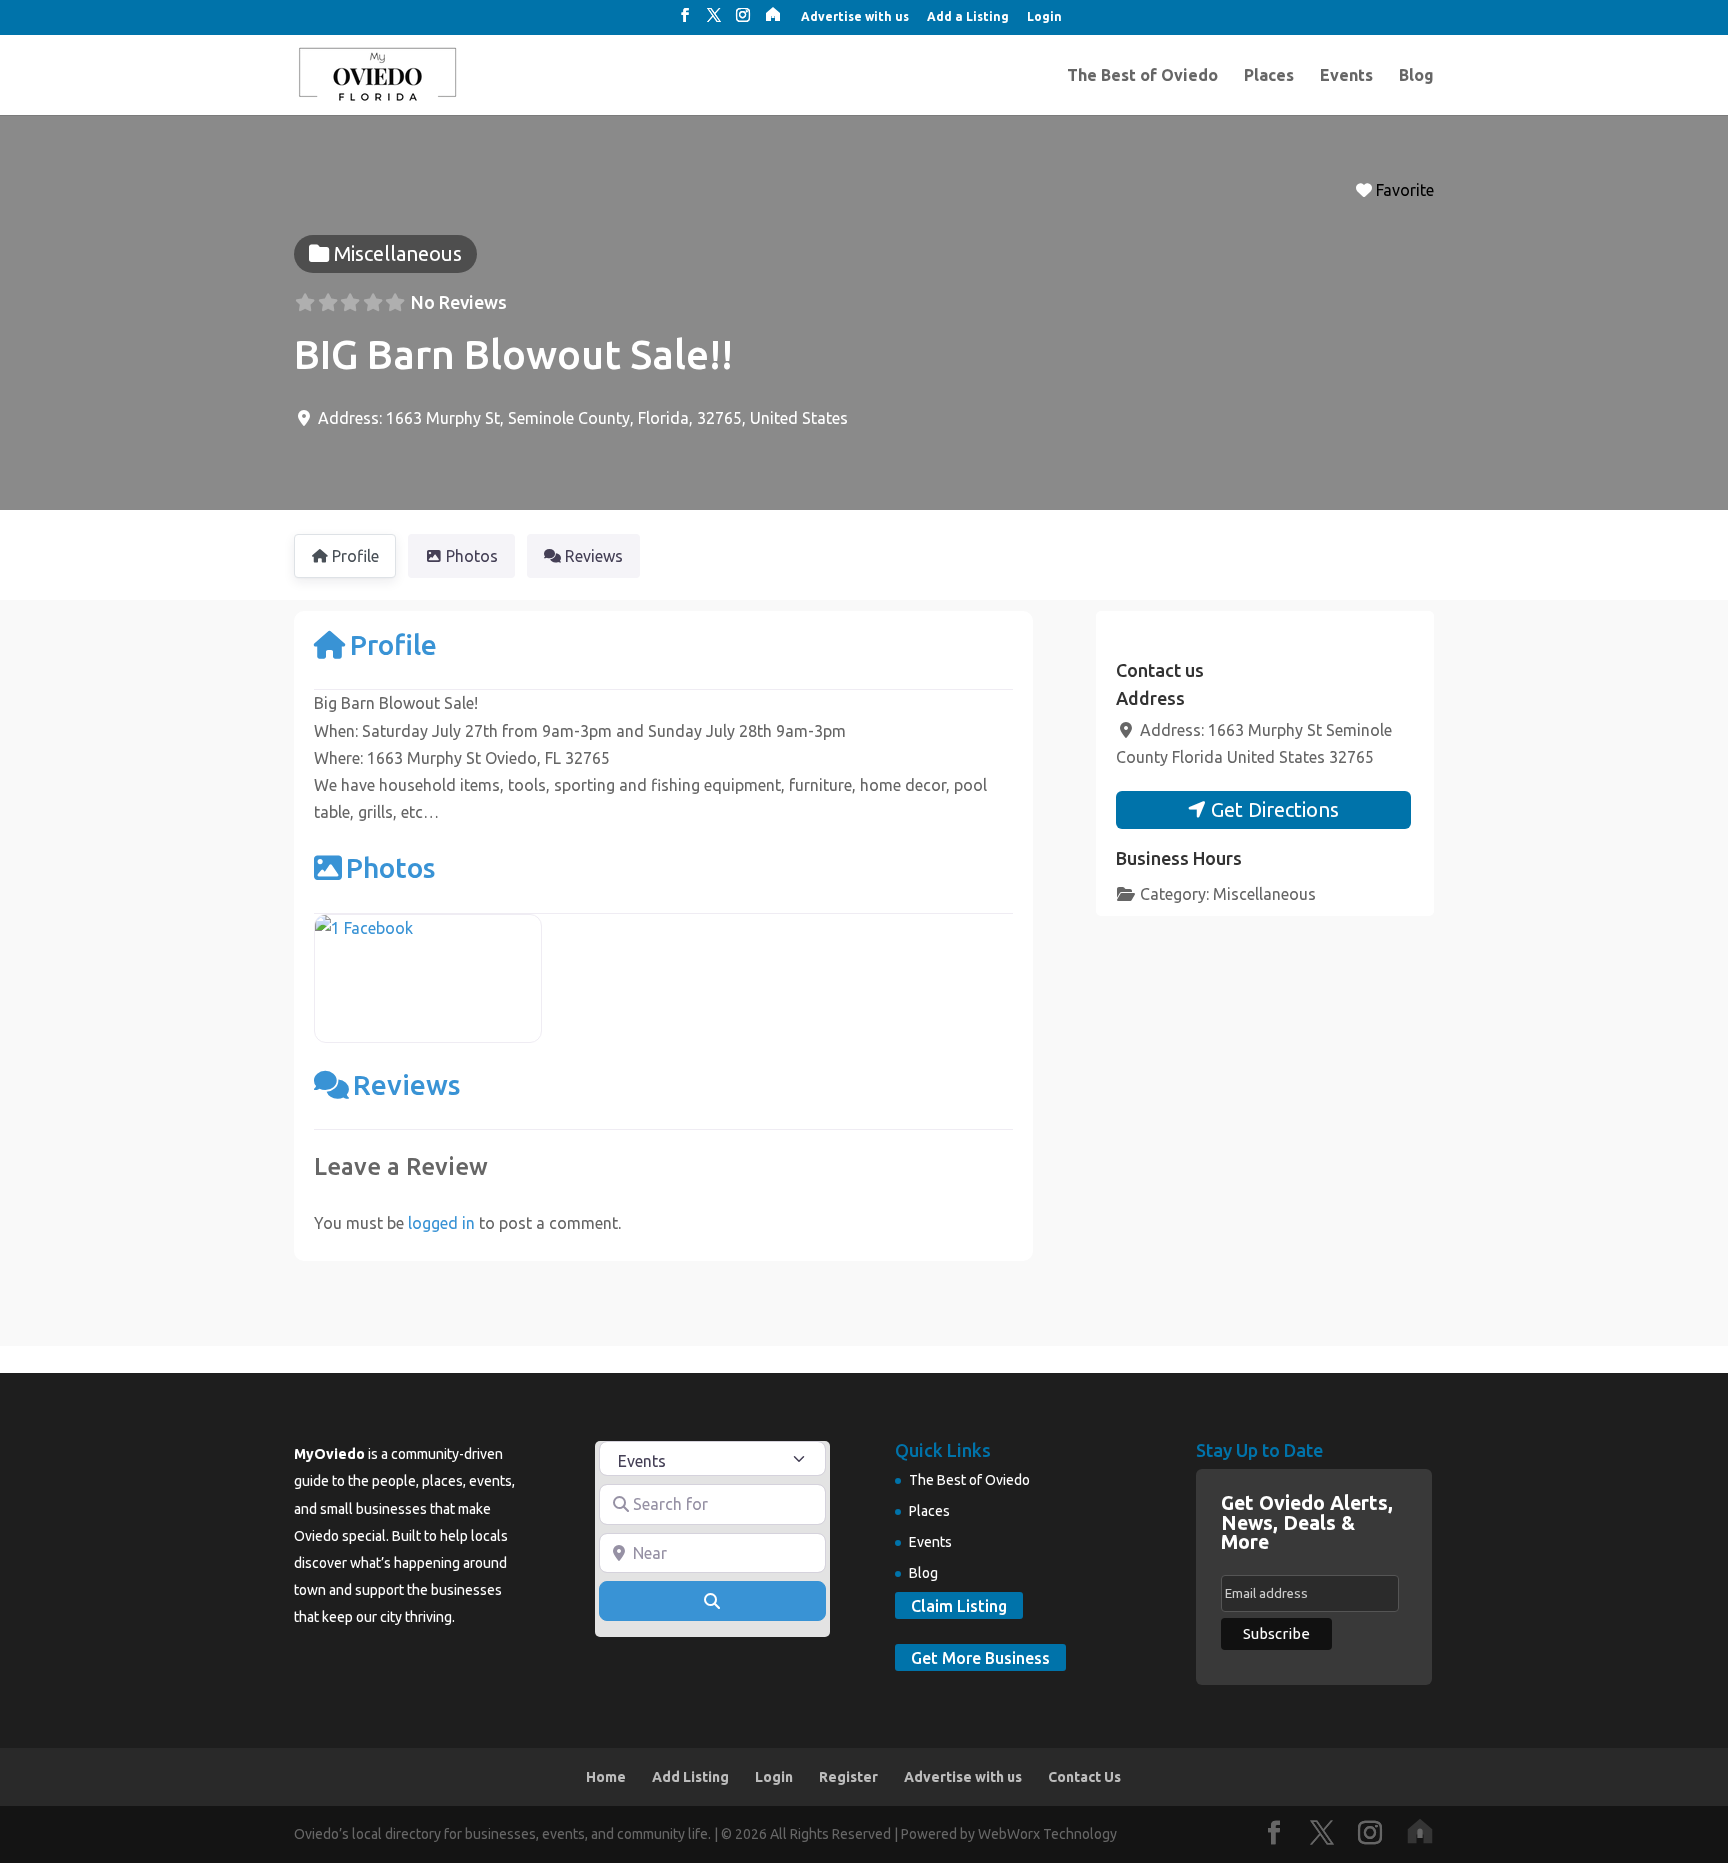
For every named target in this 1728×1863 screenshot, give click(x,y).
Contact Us (1084, 1777)
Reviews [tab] (594, 556)
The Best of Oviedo (1142, 76)
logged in (441, 1223)
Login (1044, 17)
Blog (1416, 76)
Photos (390, 867)
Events (1346, 76)
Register (848, 1777)
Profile (393, 644)
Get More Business (980, 1658)
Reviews (406, 1084)
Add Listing (690, 1777)
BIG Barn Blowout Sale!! (513, 354)
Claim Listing (959, 1605)
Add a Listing (968, 17)
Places (1269, 76)
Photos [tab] (472, 556)
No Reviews (459, 302)
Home (606, 1777)
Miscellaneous (1264, 894)
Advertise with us (855, 17)
